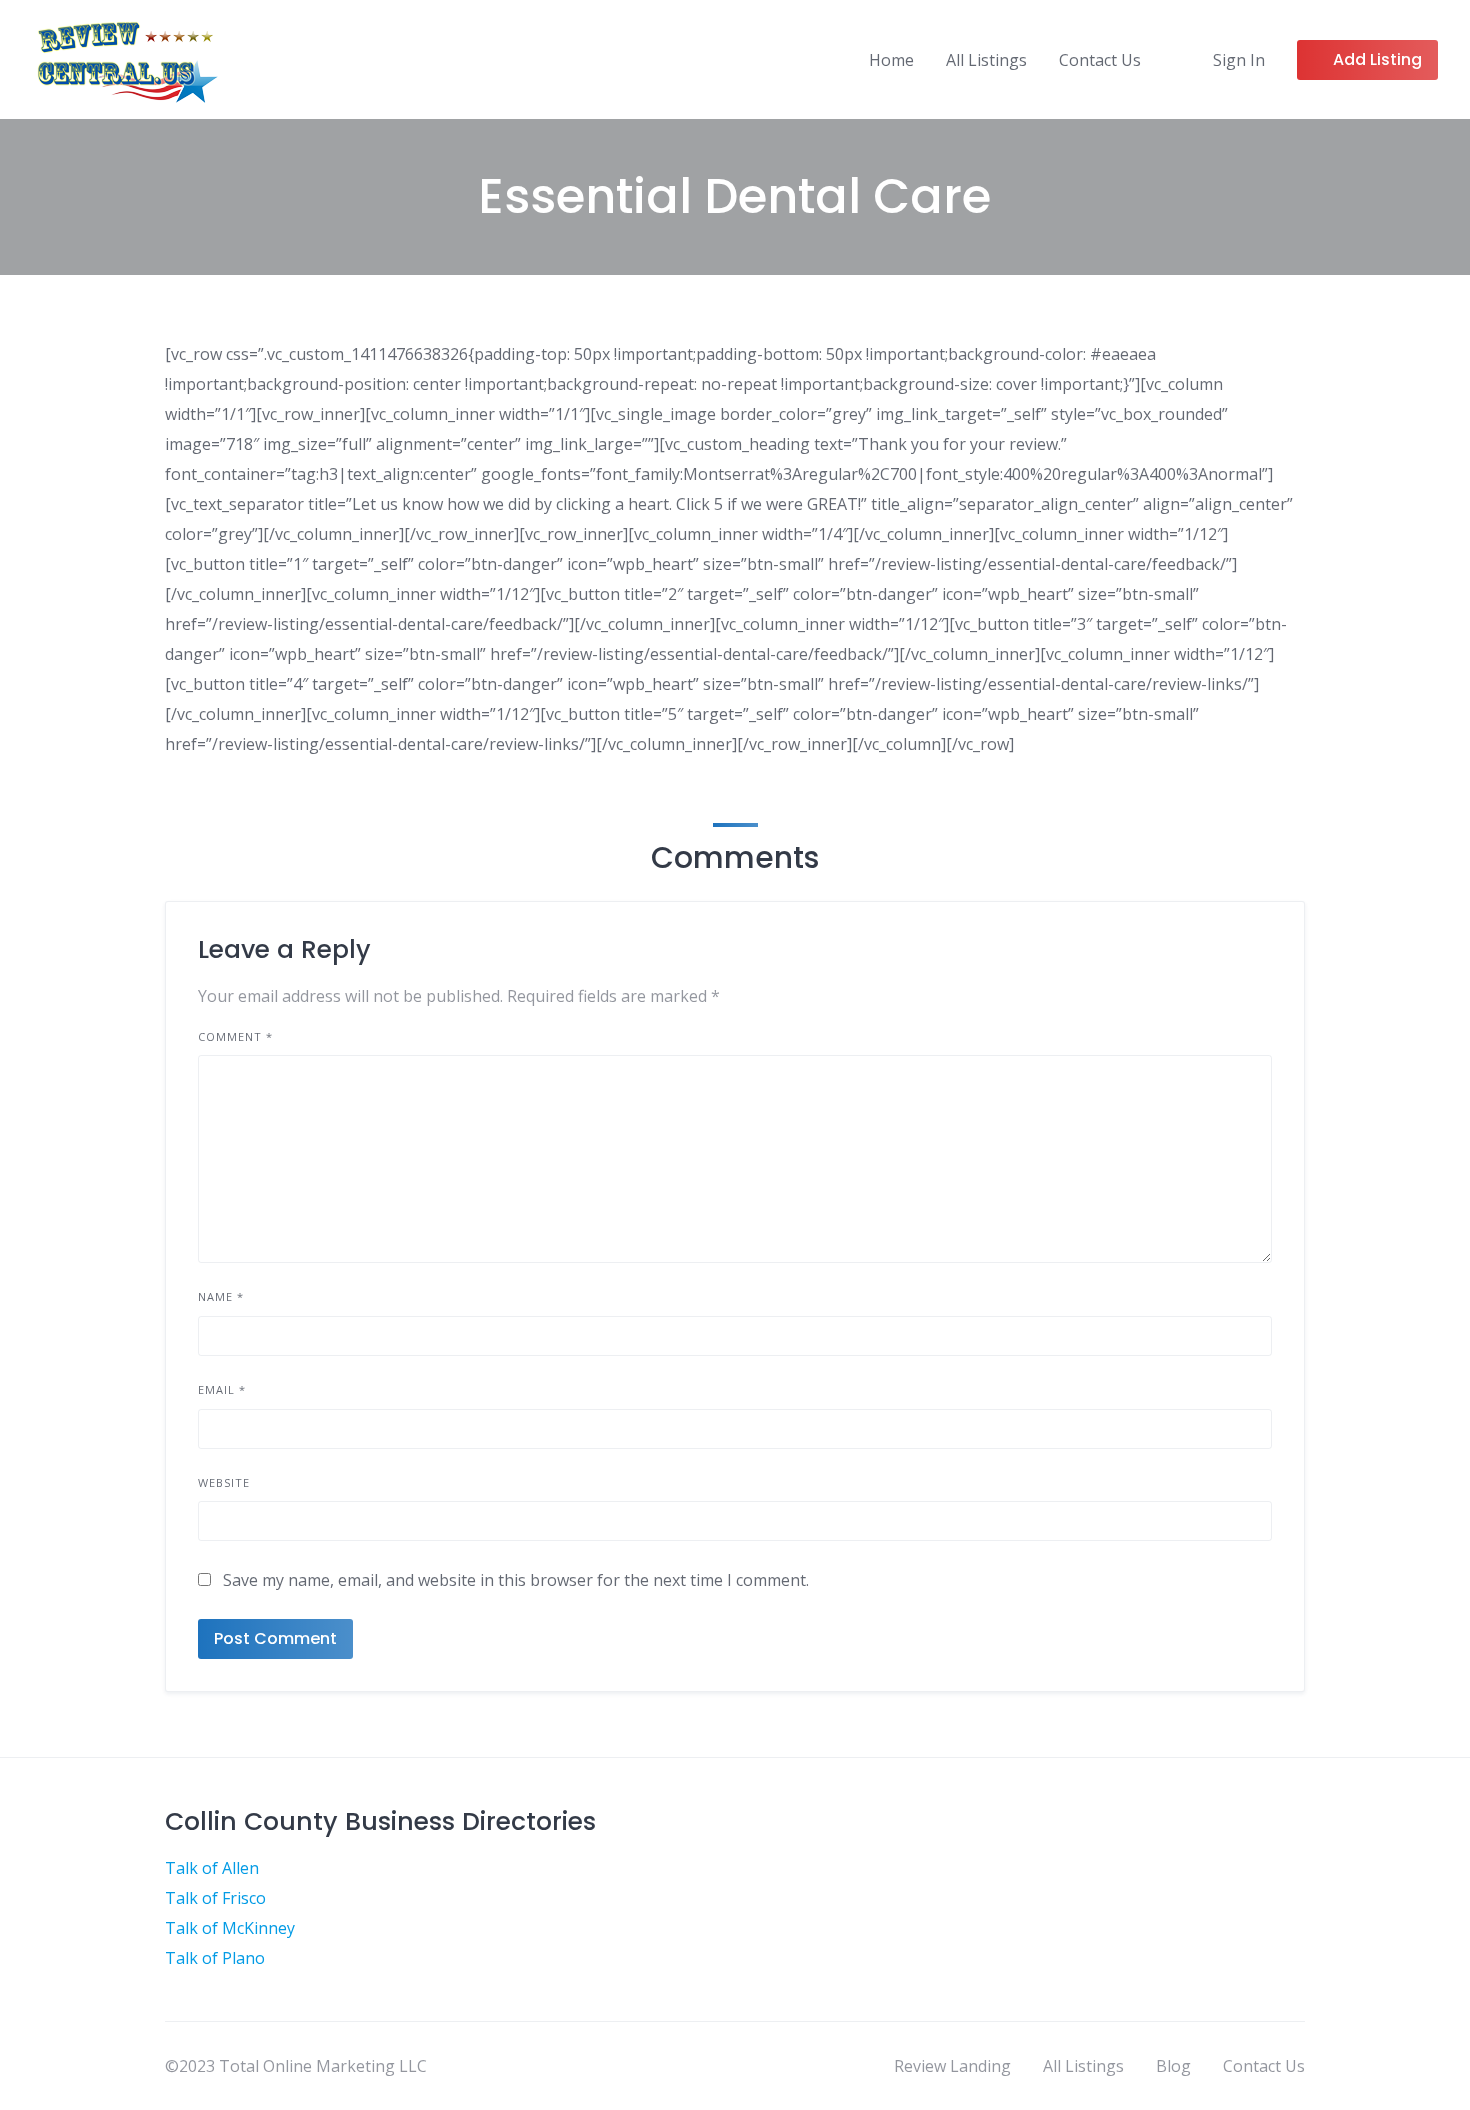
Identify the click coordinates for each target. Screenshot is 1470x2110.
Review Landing (952, 2066)
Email (222, 1389)
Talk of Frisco (215, 1898)
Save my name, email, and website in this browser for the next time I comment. (516, 1580)
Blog (1173, 2066)
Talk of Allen (212, 1868)
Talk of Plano (215, 1958)
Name (221, 1296)
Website (224, 1482)
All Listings (986, 60)
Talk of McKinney (230, 1928)
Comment (235, 1036)
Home (891, 60)
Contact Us (1100, 60)
